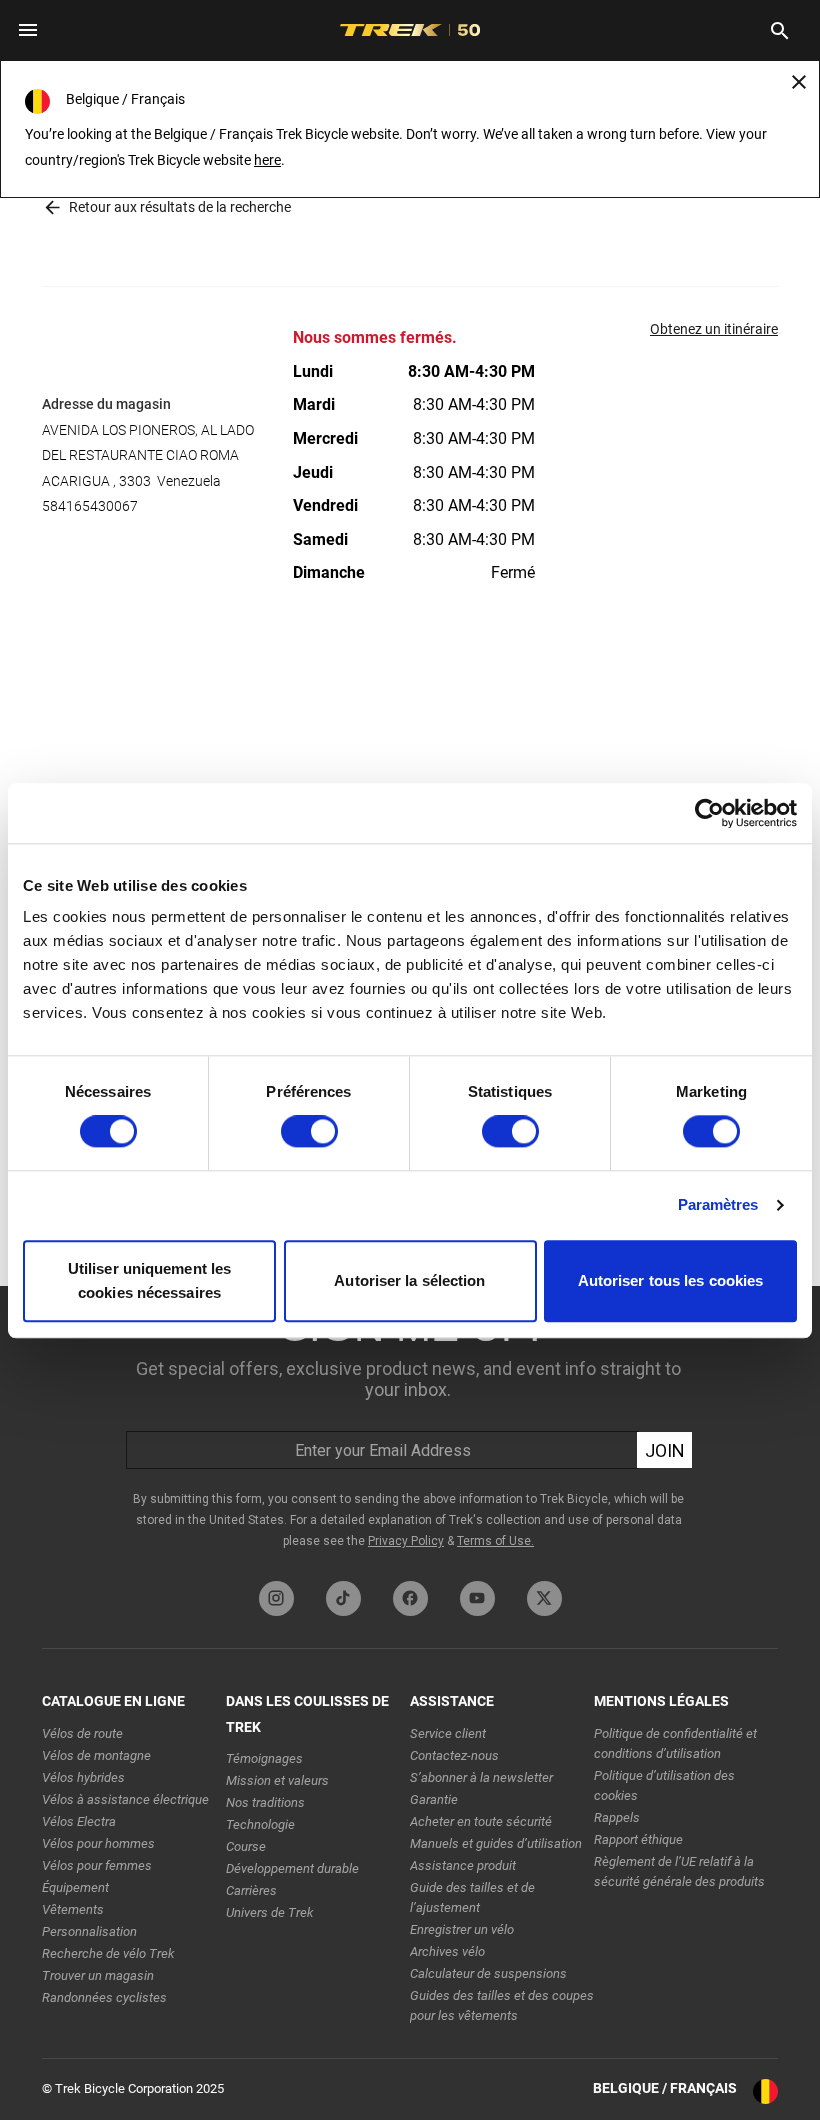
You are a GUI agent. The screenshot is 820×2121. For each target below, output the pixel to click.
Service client (448, 1733)
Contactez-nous (454, 1755)
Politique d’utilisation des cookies (664, 1785)
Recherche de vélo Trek (108, 1953)
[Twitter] (544, 1598)
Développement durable (292, 1868)
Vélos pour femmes (97, 1865)
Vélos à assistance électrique (125, 1799)
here (267, 160)
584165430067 (90, 506)
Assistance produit (463, 1865)
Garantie (434, 1799)
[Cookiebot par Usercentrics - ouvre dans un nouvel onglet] (709, 813)
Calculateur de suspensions (488, 1973)
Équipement (75, 1887)
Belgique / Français (665, 2088)
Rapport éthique (638, 1839)
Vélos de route (82, 1733)
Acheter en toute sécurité (481, 1821)
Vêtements (73, 1909)
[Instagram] (276, 1598)
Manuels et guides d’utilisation (496, 1843)
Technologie (260, 1824)
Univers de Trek (269, 1912)
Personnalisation (89, 1931)
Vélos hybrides (83, 1777)
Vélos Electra (79, 1821)
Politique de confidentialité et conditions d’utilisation (675, 1743)
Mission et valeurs (277, 1780)
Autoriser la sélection (409, 1280)
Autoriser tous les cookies (671, 1280)
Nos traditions (265, 1802)
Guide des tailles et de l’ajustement (472, 1897)
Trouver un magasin (98, 1975)
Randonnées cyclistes (104, 1997)
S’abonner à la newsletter (481, 1777)
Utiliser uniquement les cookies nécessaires (149, 1280)
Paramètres (718, 1205)
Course (246, 1846)
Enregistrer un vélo (462, 1929)
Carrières (251, 1890)
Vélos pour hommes (98, 1843)
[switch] (309, 1132)
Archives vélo (447, 1951)
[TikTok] (343, 1598)
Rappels (617, 1817)
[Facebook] (410, 1598)
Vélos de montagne (96, 1755)
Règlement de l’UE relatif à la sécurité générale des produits (679, 1871)
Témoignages (264, 1758)
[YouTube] (477, 1598)
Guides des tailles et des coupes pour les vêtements (502, 2005)
